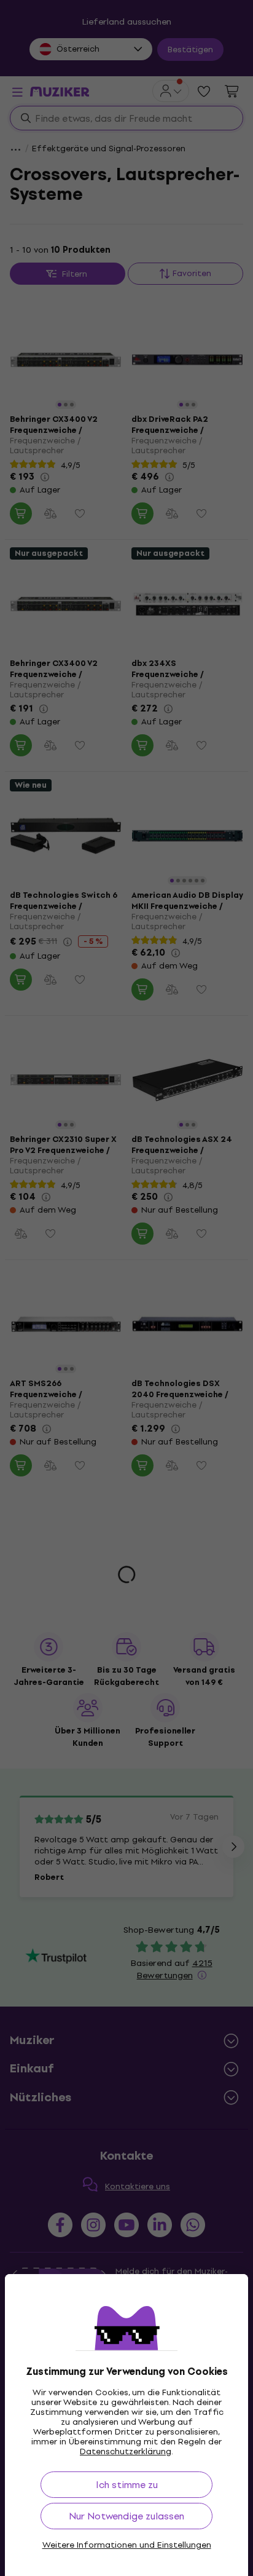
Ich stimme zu (127, 2485)
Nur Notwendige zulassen (126, 2516)
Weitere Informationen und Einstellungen (127, 2545)
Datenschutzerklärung (126, 2451)
